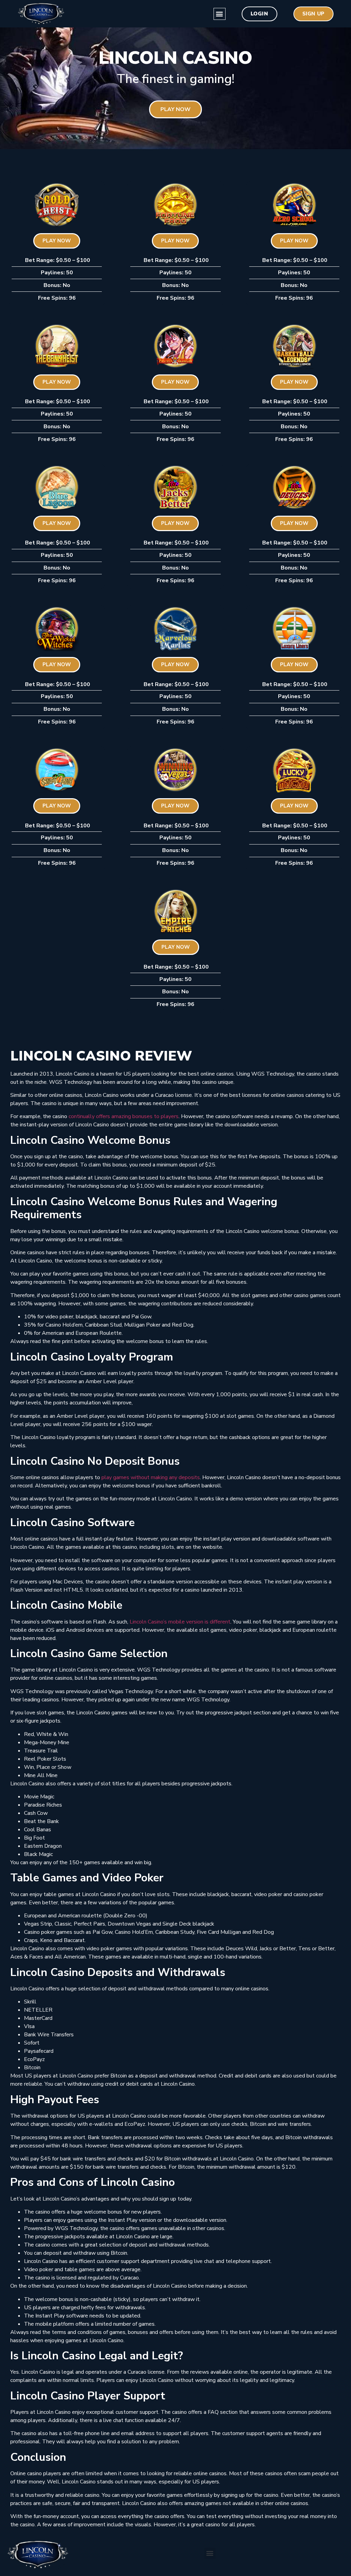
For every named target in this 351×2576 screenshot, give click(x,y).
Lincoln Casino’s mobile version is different (180, 1622)
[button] (220, 14)
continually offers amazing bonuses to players (124, 1116)
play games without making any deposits (151, 1477)
